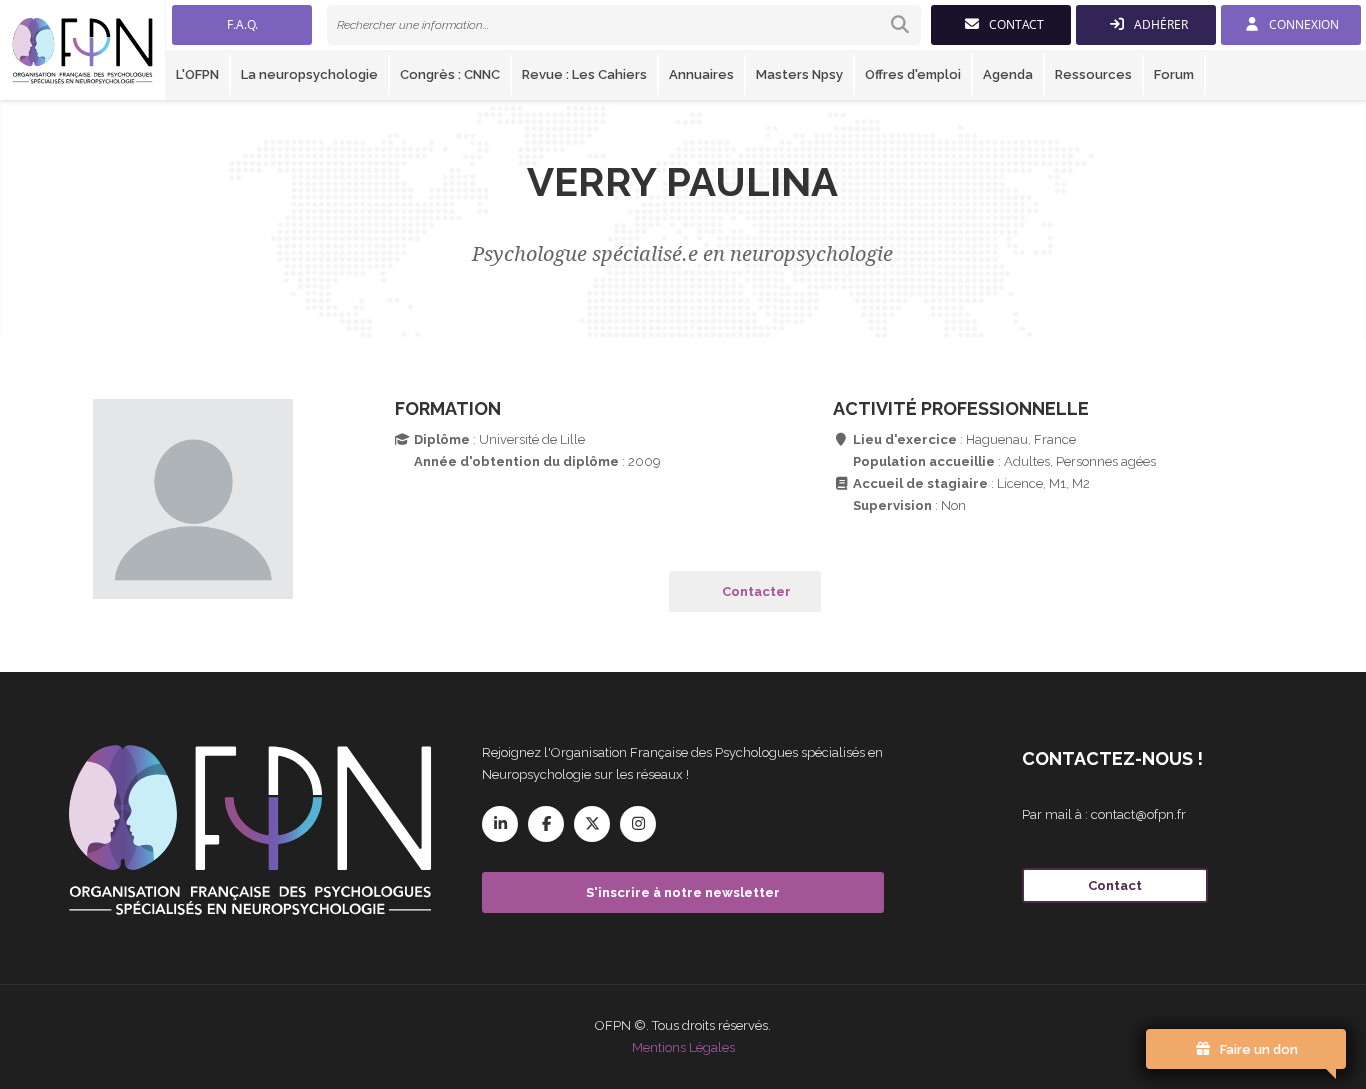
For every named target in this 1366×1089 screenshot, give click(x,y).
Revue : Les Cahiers (584, 74)
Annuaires (701, 74)
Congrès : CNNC (450, 74)
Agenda (1008, 74)
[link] (624, 25)
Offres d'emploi (913, 74)
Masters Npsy (799, 74)
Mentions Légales (683, 1047)
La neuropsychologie (309, 74)
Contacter (756, 591)
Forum (1174, 74)
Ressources (1093, 74)
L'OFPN (197, 74)
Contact (1115, 885)
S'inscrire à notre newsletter (683, 892)
